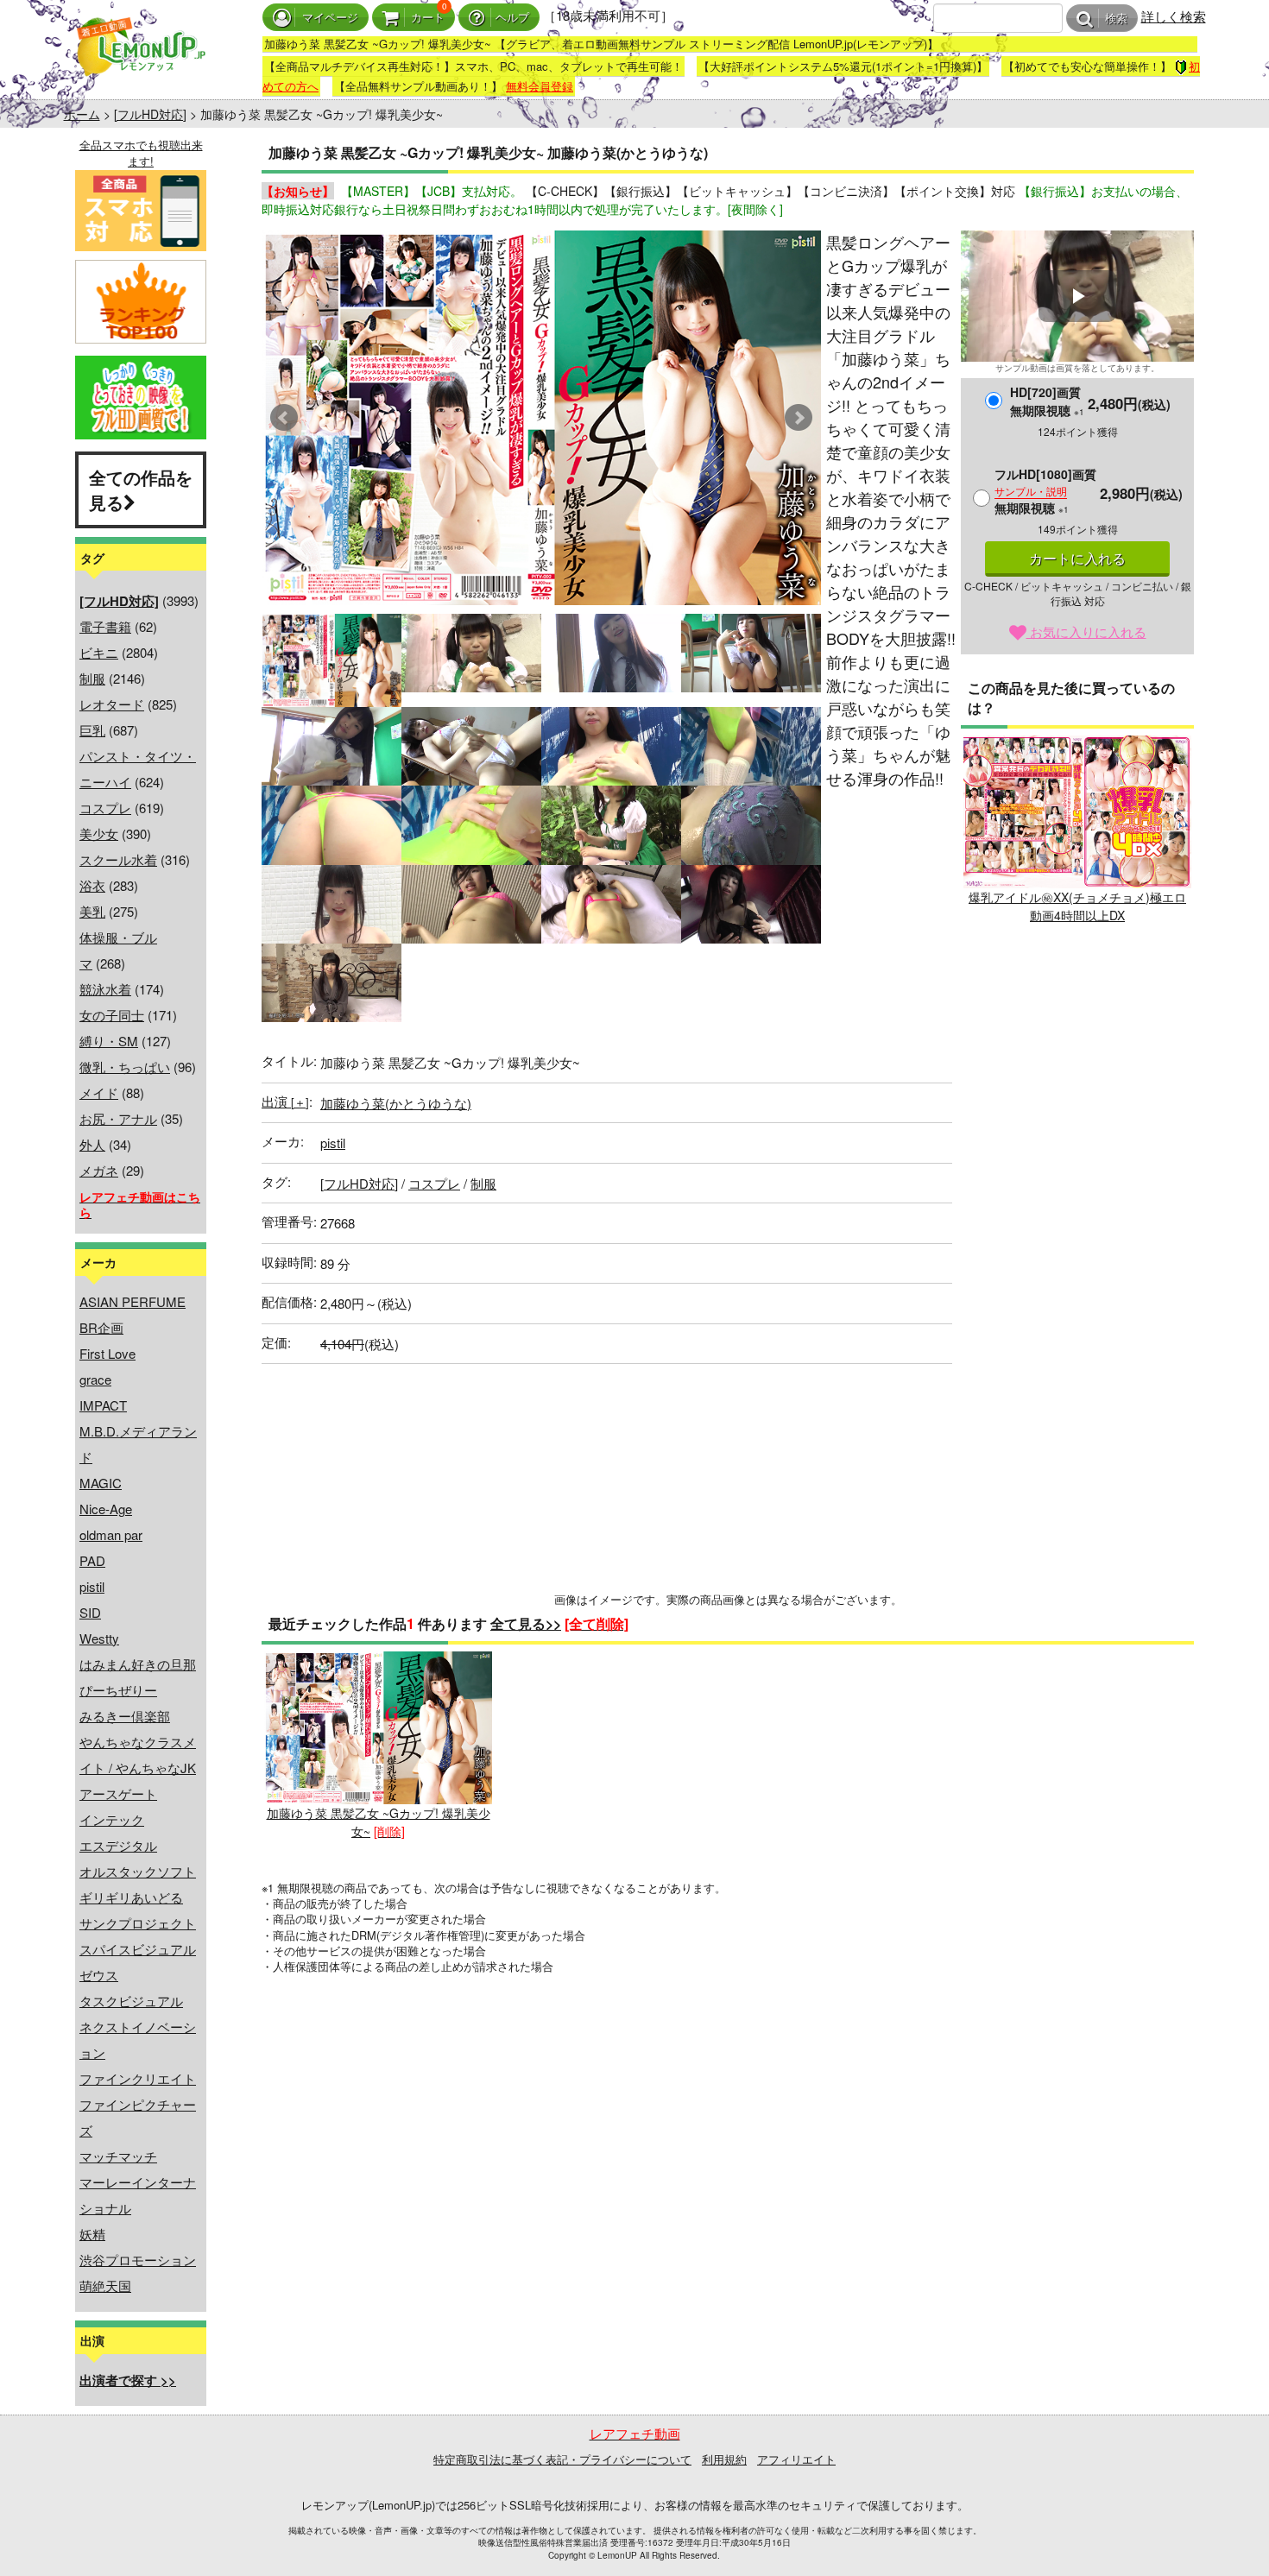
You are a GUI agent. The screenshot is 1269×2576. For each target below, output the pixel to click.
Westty (99, 1638)
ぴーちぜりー (118, 1690)
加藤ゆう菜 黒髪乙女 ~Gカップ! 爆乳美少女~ (379, 1822)
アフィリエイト (796, 2459)
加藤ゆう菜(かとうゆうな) (396, 1103)
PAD (92, 1560)
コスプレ (105, 808)
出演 (285, 1101)
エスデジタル (118, 1845)
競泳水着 (105, 989)
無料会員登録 (540, 86)
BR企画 (101, 1327)
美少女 (99, 833)
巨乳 (92, 730)
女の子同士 (112, 1015)
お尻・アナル (118, 1118)
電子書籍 (105, 626)
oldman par (111, 1534)
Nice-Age (106, 1509)
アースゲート (118, 1793)
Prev (284, 418)
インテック (112, 1819)
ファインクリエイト (138, 2078)
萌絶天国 (105, 2286)
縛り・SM (109, 1041)
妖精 (92, 2234)
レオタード (112, 704)
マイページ (330, 18)
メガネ (99, 1170)
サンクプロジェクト (138, 1923)
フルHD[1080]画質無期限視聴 (1045, 491)
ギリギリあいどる (131, 1897)
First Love (107, 1353)
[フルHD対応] (150, 114)
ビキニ (99, 652)
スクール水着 (118, 859)
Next (799, 418)
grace (95, 1379)
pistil (92, 1586)
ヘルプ (512, 18)
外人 (92, 1144)
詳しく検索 (1174, 16)
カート (428, 18)
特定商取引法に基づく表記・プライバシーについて (562, 2459)
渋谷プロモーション (138, 2260)
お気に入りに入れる (1086, 631)
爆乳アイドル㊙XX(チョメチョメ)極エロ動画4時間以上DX (1077, 906)
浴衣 (92, 885)
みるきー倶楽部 (125, 1716)
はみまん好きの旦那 (138, 1664)
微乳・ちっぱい (125, 1067)
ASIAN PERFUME (133, 1301)
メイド (99, 1092)
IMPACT (103, 1405)
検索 (1116, 19)
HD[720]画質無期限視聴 (1047, 401)
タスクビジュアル (131, 2001)
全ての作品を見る (141, 489)
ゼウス (99, 1975)
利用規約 (724, 2459)
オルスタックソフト (138, 1871)
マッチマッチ (118, 2156)
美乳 (92, 911)
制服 (92, 678)
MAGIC (101, 1483)
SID (90, 1612)
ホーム (82, 114)
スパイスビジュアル (138, 1949)
